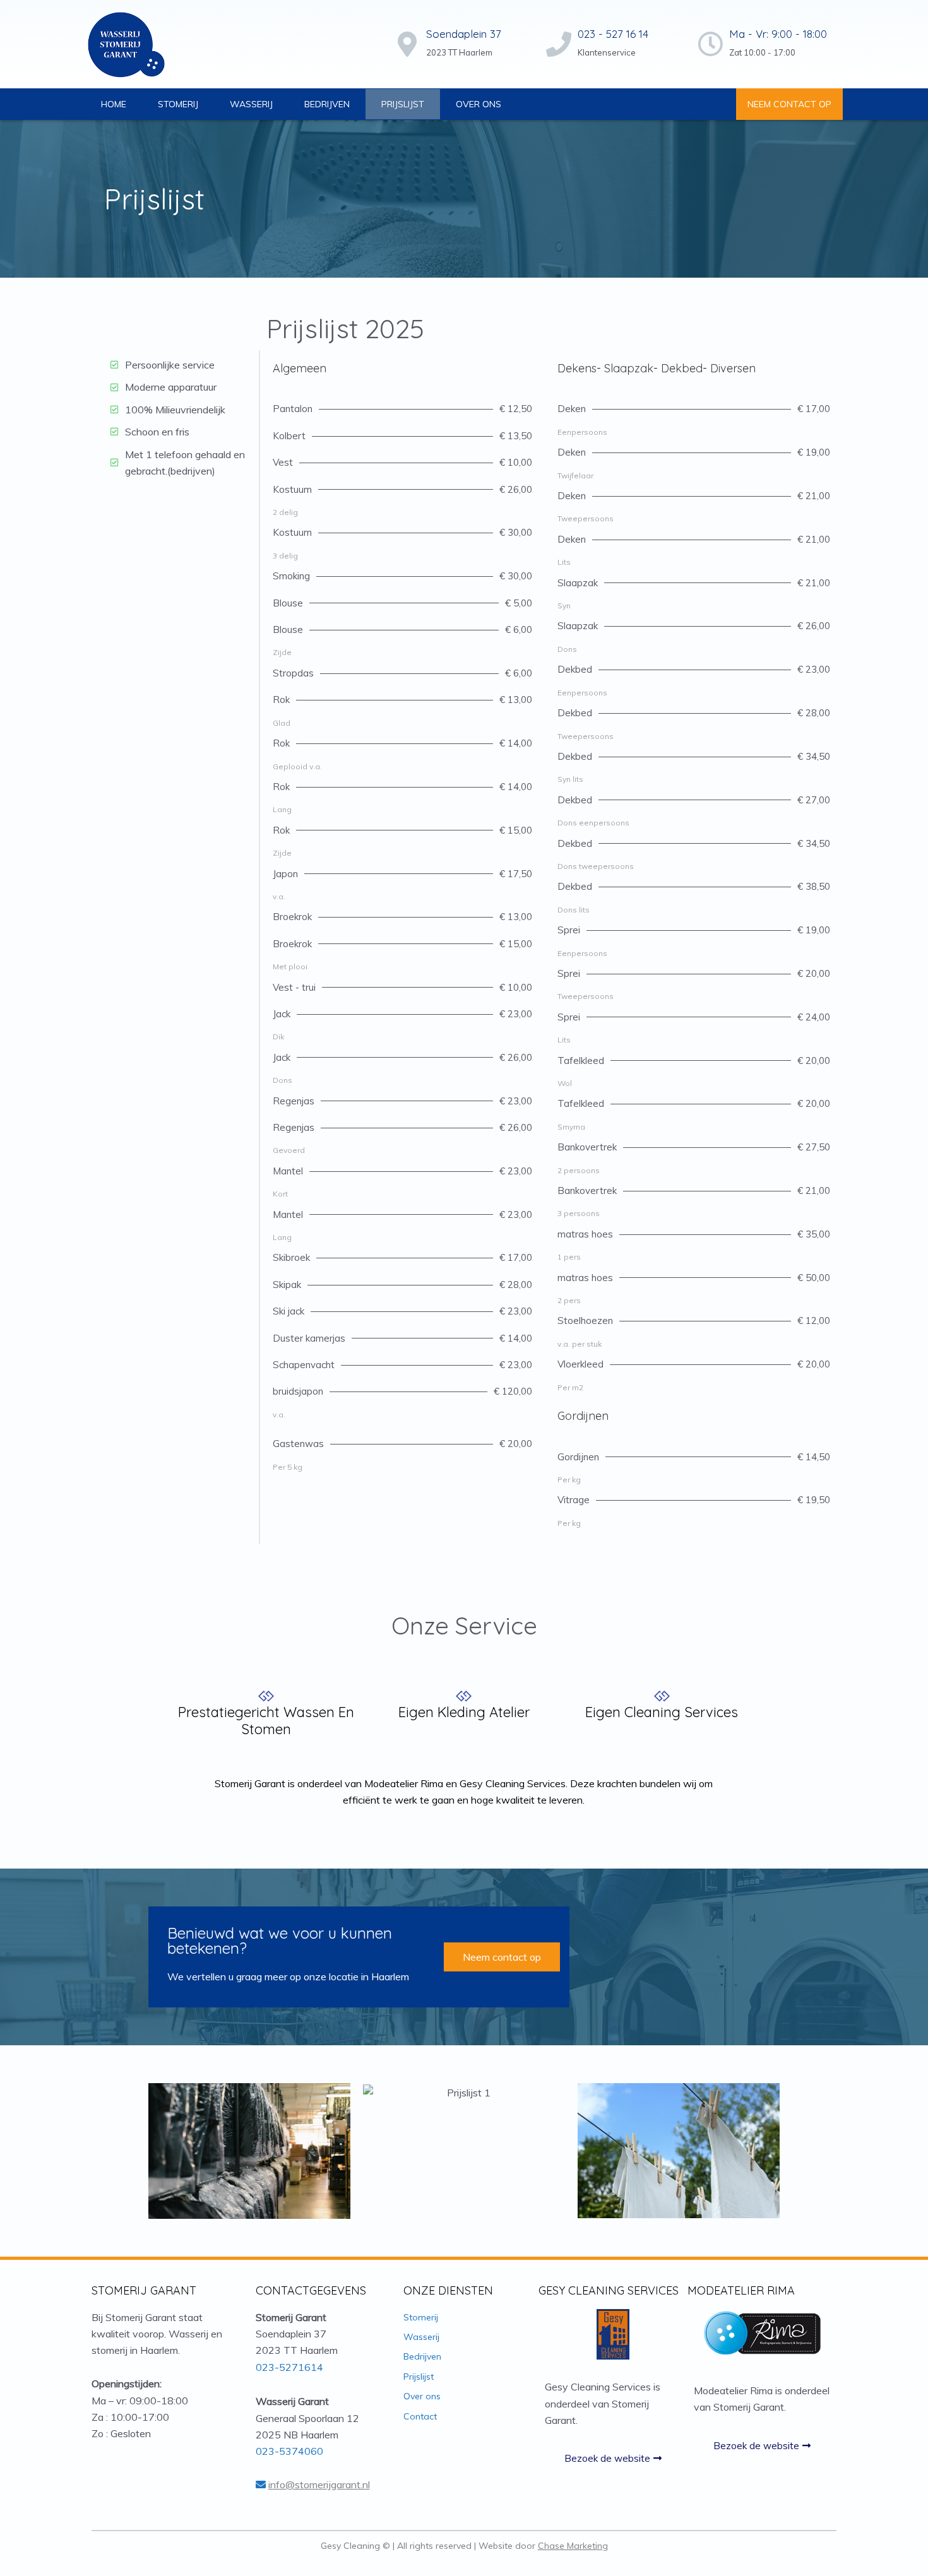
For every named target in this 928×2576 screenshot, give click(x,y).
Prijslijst (403, 104)
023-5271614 (289, 2367)
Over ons (479, 104)
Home (114, 104)
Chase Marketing (573, 2546)
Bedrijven (327, 104)
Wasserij (251, 104)
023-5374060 (289, 2451)
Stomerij (178, 104)
